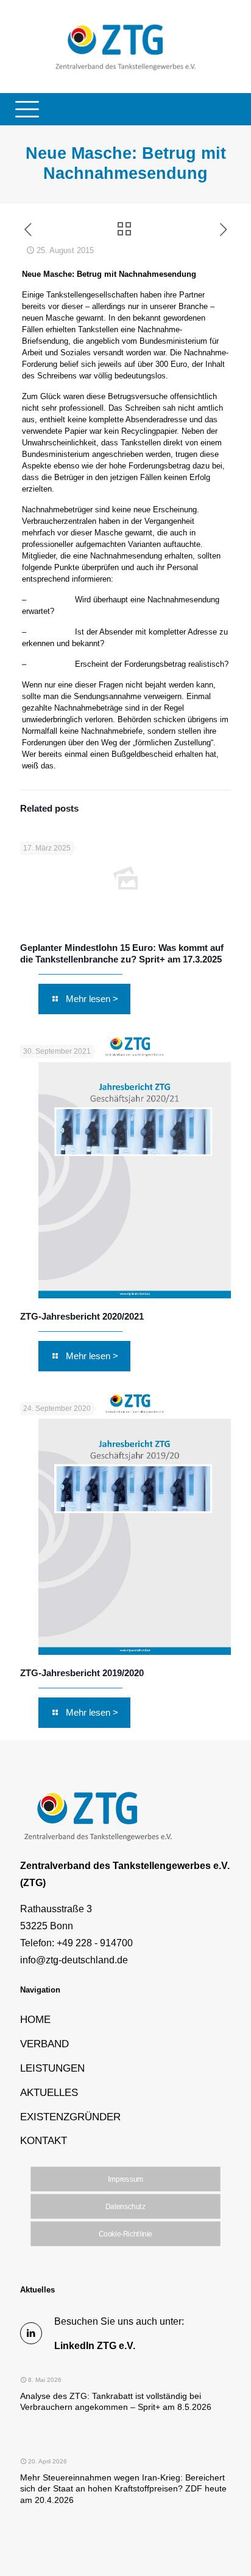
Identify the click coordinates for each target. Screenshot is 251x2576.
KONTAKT (44, 2140)
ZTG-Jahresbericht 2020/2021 (82, 1316)
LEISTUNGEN (52, 2068)
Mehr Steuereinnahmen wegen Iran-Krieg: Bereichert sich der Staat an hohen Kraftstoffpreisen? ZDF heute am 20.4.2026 (123, 2489)
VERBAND (44, 2044)
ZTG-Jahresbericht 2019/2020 (82, 1673)
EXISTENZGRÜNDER (70, 2117)
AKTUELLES (49, 2092)
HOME (35, 2019)
